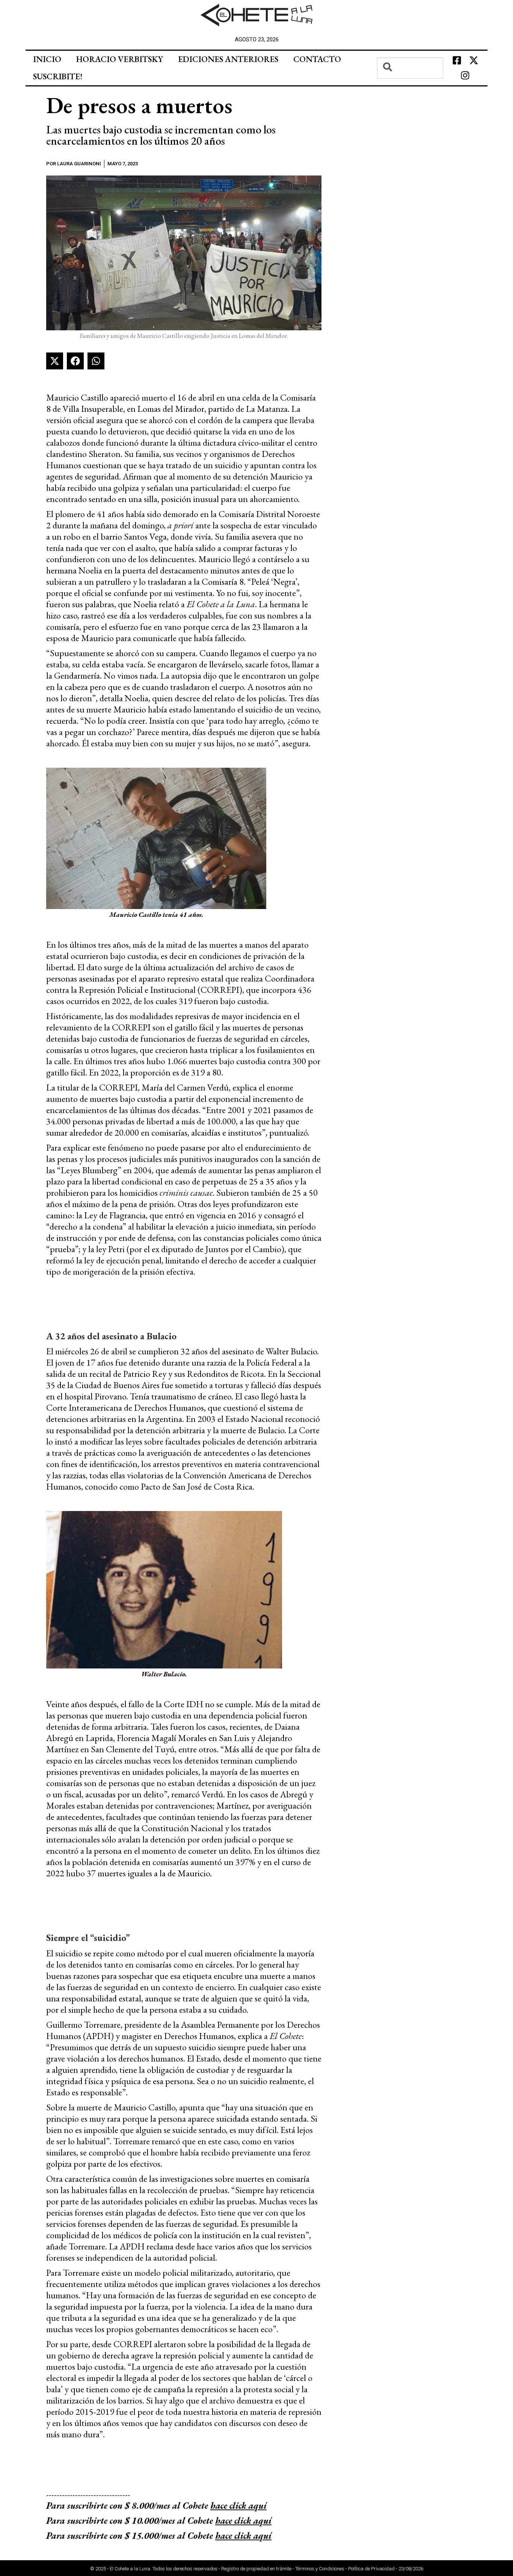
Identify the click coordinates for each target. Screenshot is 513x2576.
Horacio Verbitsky (120, 59)
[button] (55, 361)
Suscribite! (58, 76)
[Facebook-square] (457, 61)
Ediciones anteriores (228, 59)
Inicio (47, 59)
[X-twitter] (474, 61)
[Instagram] (465, 76)
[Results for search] (410, 83)
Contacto (317, 59)
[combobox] (410, 68)
